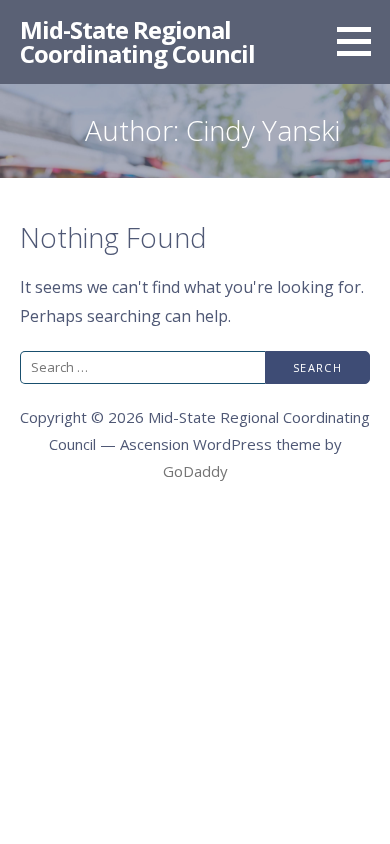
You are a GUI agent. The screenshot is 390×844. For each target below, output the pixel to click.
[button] (361, 41)
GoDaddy (195, 471)
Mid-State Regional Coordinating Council (137, 41)
